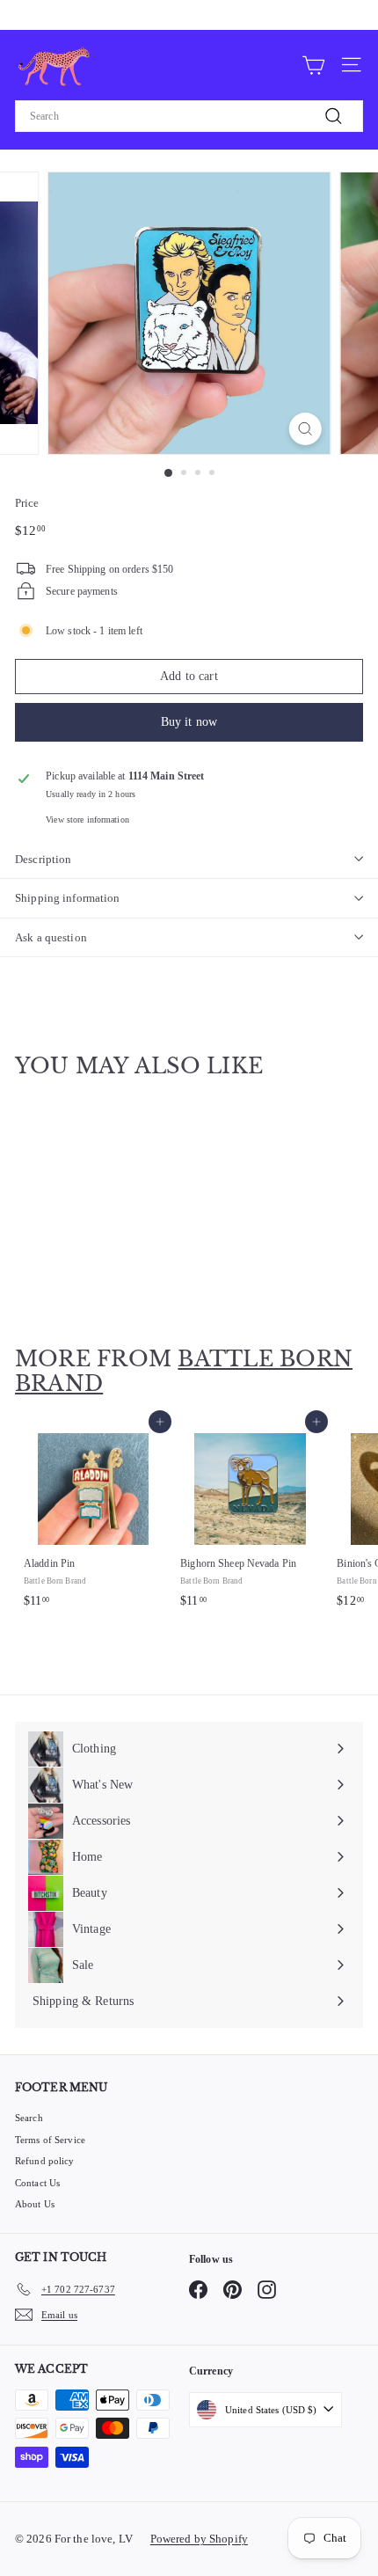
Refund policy (45, 2161)
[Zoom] (305, 429)
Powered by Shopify (199, 2539)
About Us (35, 2204)
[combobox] (189, 116)
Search (29, 2118)
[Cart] (313, 64)
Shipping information (68, 898)
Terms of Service (50, 2140)
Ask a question (51, 937)
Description (43, 859)
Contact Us (37, 2183)
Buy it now (189, 722)
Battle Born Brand (184, 1372)
